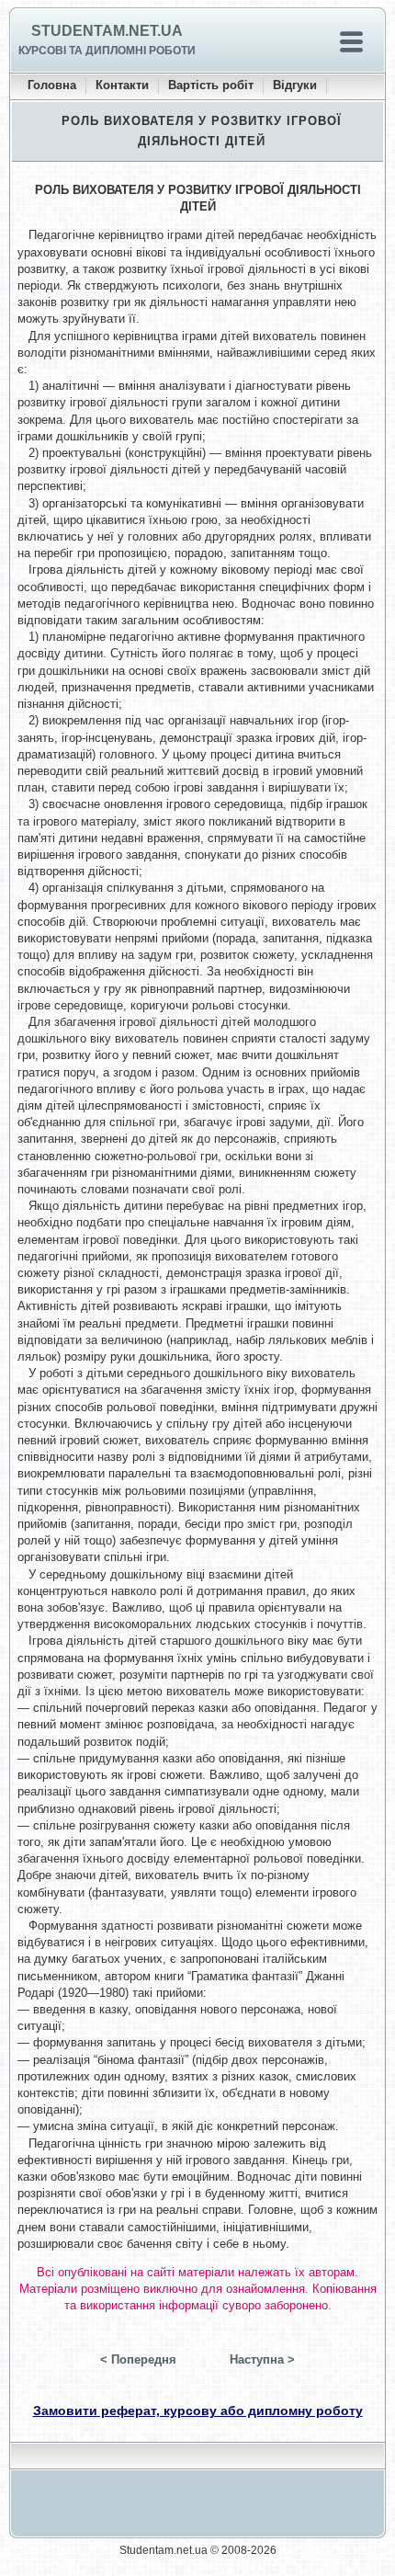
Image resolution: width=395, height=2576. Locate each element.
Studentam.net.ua (107, 31)
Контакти (122, 85)
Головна (52, 85)
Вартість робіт (211, 85)
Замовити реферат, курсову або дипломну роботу (198, 2411)
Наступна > (262, 2359)
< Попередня (138, 2359)
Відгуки (295, 85)
